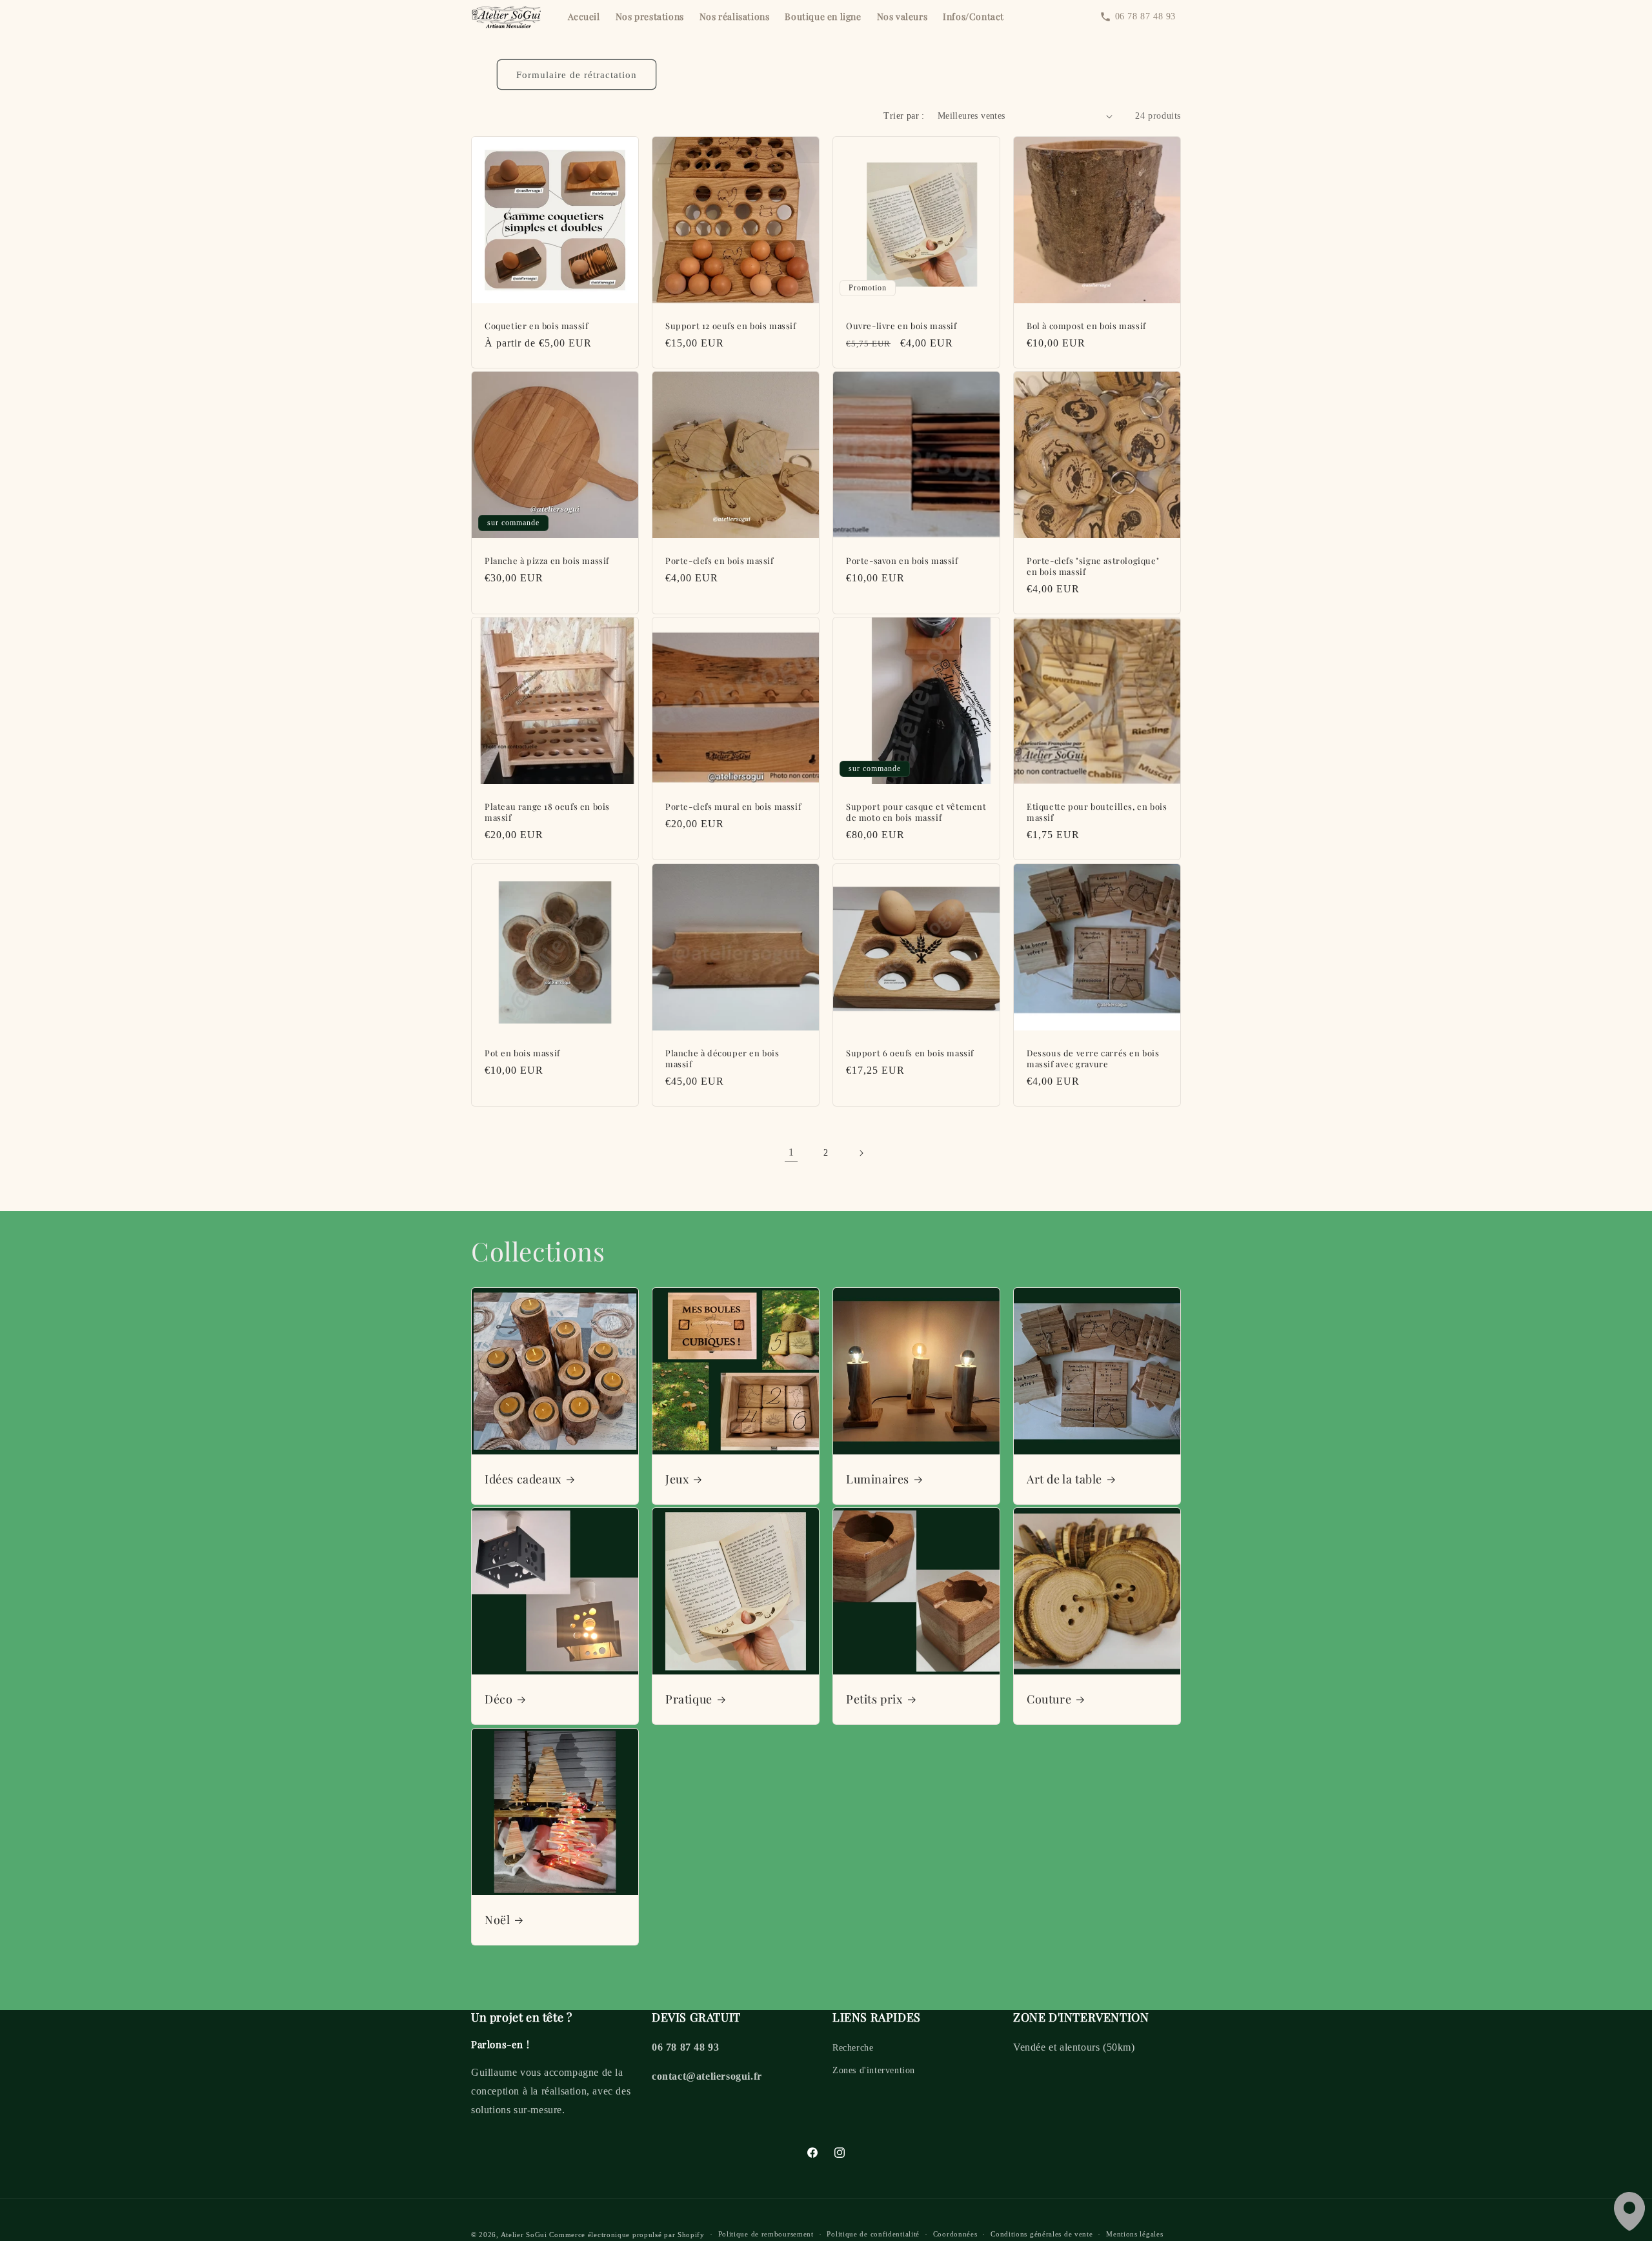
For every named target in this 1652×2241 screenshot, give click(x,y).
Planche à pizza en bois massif (547, 561)
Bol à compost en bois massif (1086, 326)
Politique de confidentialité (873, 2234)
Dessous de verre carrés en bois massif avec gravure (1093, 1059)
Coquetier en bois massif (536, 326)
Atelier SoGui (524, 2235)
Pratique (689, 1699)
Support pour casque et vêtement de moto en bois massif (916, 812)
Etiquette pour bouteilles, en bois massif (1097, 812)
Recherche (853, 2048)
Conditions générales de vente (1042, 2234)
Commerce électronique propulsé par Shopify (627, 2235)
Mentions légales (1134, 2234)
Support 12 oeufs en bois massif (731, 326)
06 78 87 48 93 (1145, 16)
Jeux (677, 1479)
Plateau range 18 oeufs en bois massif (547, 812)
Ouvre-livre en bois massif (902, 326)
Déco (499, 1699)
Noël (497, 1920)
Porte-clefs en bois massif (720, 561)
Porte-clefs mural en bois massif (733, 807)
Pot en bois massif (522, 1053)
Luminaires (878, 1479)
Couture (1049, 1699)
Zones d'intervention (874, 2070)
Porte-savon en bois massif (902, 561)
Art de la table (1064, 1479)
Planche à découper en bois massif (722, 1059)
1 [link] (791, 1152)
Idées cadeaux (523, 1479)
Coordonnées (955, 2234)
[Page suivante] (861, 1153)
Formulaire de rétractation (577, 75)
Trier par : (904, 116)
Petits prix (874, 1699)
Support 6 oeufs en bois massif (910, 1053)
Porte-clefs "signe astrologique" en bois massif (1093, 566)
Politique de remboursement (766, 2234)
